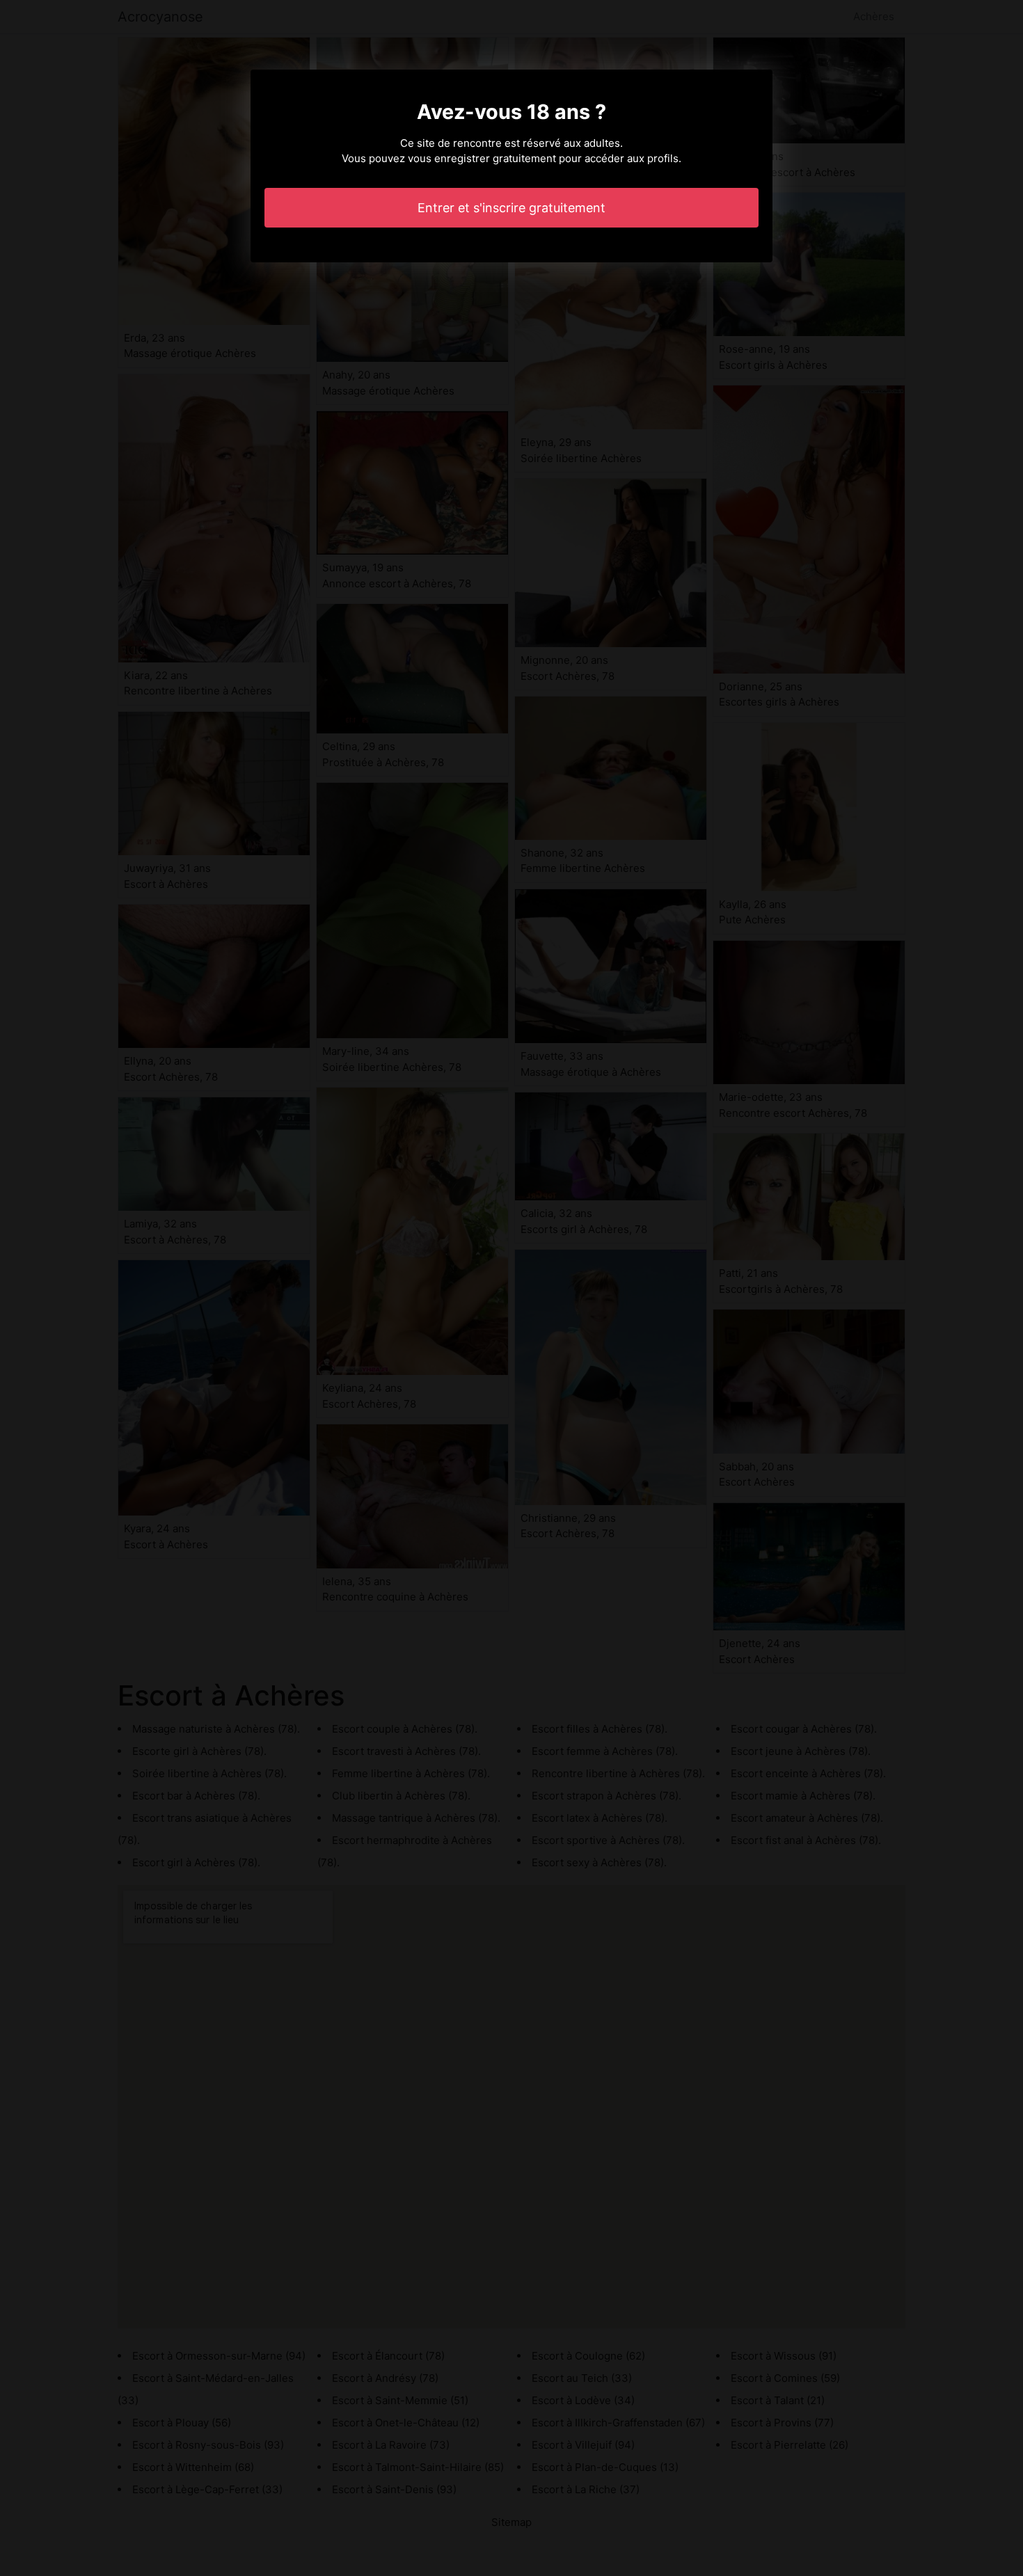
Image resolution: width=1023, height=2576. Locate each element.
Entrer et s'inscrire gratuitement (511, 208)
